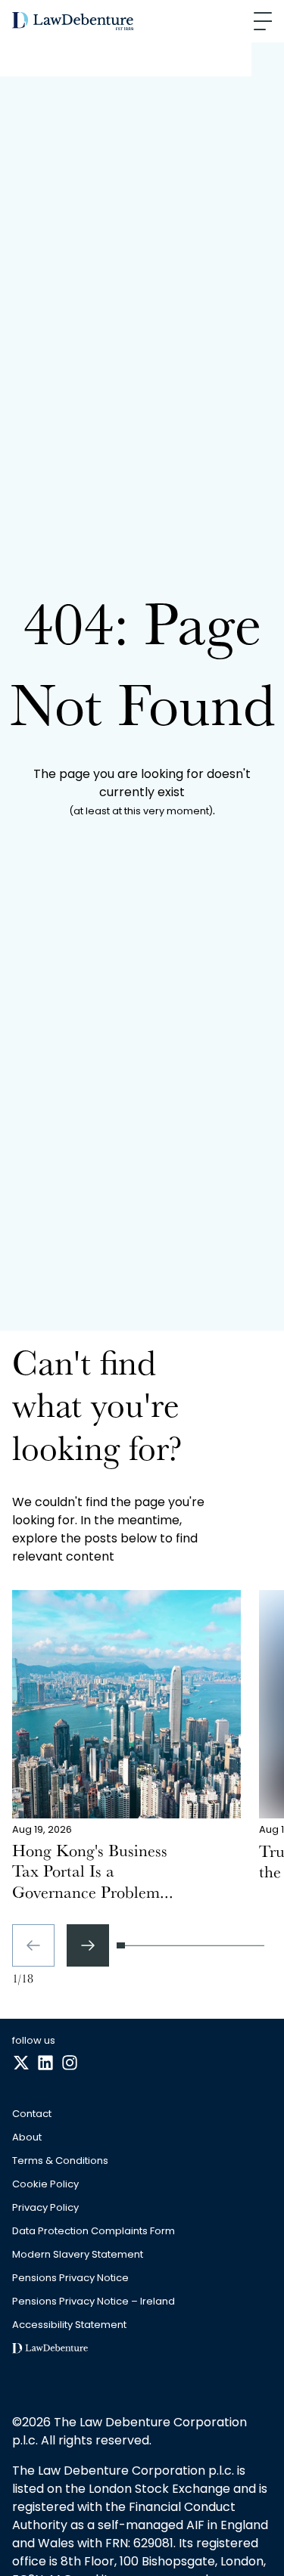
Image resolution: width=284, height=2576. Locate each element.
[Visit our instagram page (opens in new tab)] (70, 2063)
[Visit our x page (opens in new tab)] (21, 2063)
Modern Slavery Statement (78, 2255)
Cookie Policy (45, 2185)
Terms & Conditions (60, 2161)
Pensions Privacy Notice (70, 2278)
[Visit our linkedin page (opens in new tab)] (45, 2063)
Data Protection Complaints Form (94, 2232)
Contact (32, 2114)
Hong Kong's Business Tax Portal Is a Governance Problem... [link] (93, 1874)
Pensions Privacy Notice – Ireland (94, 2302)
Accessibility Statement (69, 2325)
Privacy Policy (45, 2208)
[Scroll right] (88, 1945)
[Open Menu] (263, 21)
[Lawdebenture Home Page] (73, 22)
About (27, 2138)
